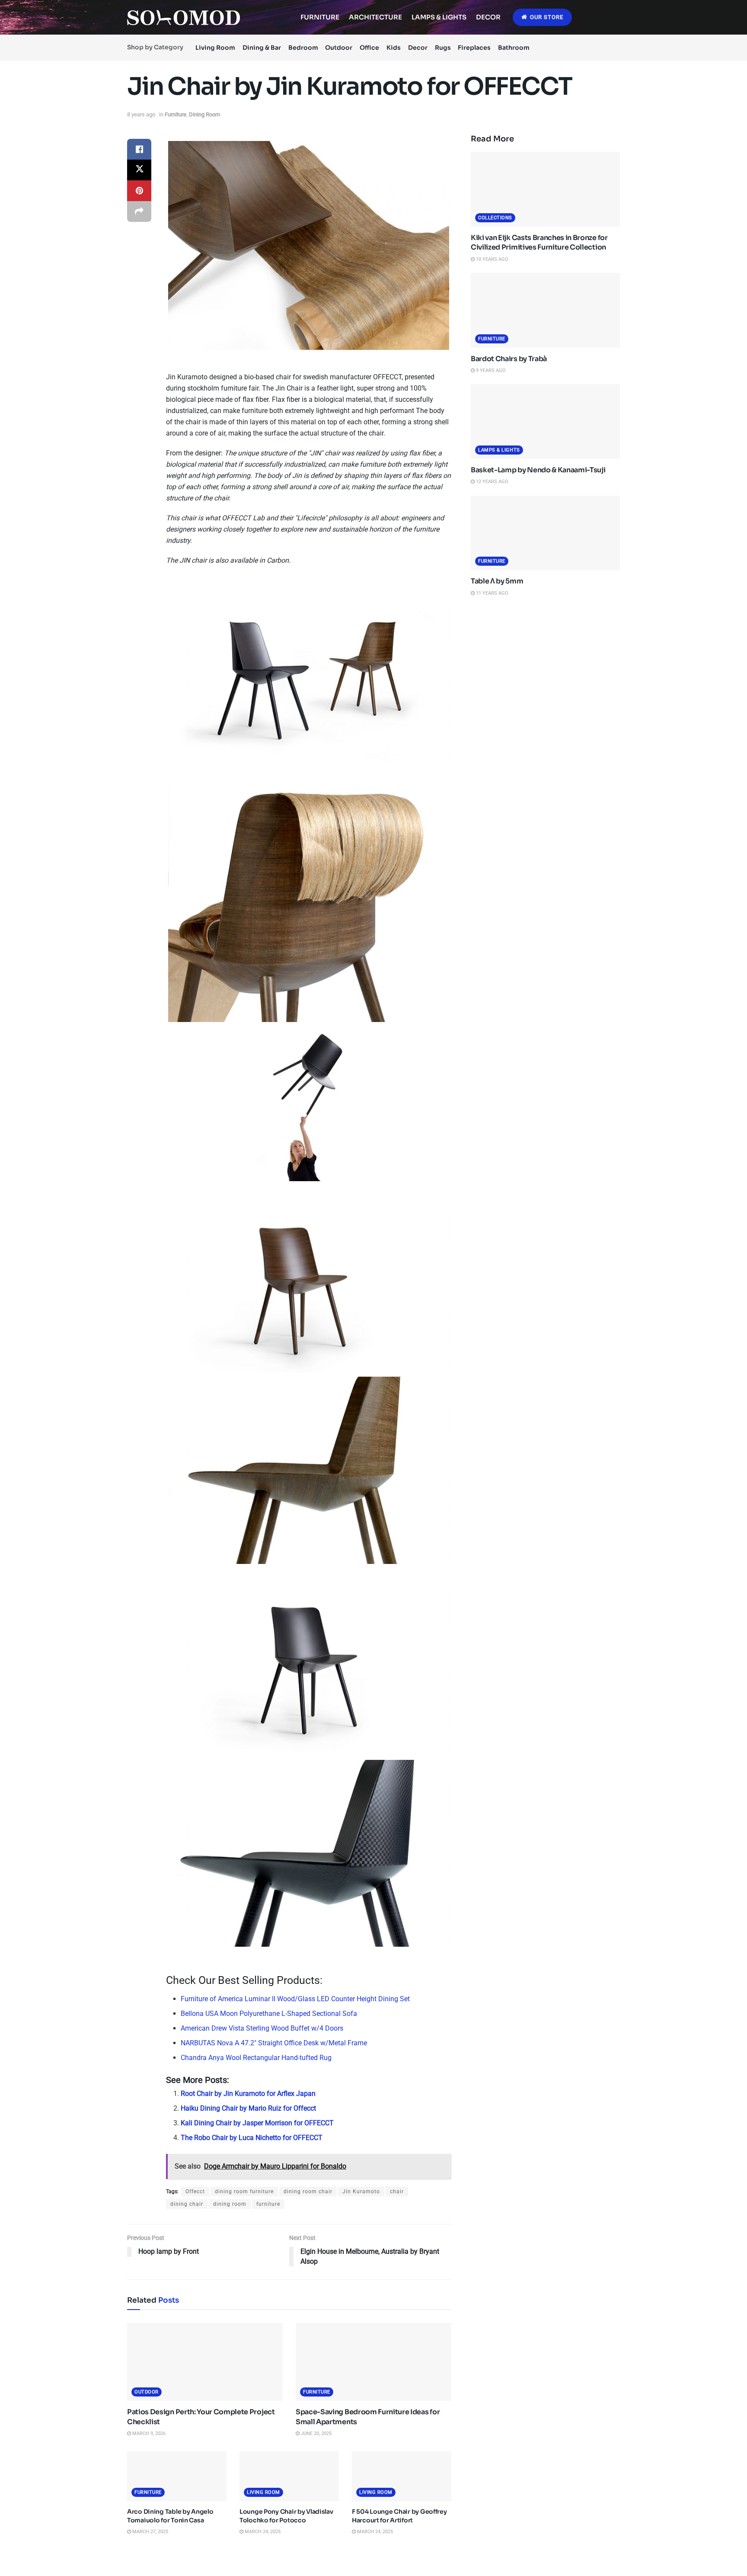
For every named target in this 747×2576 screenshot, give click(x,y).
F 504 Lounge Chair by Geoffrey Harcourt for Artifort (399, 2516)
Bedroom (303, 48)
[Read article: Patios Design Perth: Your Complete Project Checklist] (205, 2362)
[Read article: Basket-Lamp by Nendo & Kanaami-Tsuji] (545, 421)
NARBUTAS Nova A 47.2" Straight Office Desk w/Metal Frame (274, 2043)
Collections (495, 218)
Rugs (443, 48)
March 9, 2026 (148, 2433)
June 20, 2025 (316, 2433)
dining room (230, 2204)
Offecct (195, 2192)
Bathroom (514, 48)
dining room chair (308, 2192)
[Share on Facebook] (139, 149)
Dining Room (204, 114)
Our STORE (546, 17)
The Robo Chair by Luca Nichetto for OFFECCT (252, 2138)
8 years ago (141, 114)
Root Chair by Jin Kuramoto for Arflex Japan (248, 2094)
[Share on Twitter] (139, 170)
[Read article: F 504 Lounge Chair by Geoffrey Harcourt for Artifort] (402, 2476)
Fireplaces (474, 48)
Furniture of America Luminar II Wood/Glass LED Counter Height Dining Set (295, 1999)
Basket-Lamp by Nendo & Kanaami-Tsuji (538, 470)
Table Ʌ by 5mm (497, 581)
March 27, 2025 (150, 2532)
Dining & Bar (262, 48)
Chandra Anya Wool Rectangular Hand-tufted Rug (256, 2058)
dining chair (187, 2204)
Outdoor (339, 48)
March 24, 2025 (262, 2532)
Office (369, 48)
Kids (394, 48)
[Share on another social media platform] (139, 211)
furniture (268, 2204)
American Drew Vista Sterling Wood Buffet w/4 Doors (262, 2028)
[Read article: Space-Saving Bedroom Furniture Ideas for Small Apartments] (373, 2362)
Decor (488, 17)
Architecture (375, 17)
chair (397, 2192)
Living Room (215, 48)
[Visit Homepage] (184, 18)
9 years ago (490, 370)
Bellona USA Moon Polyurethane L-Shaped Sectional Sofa (269, 2014)
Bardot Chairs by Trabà (509, 359)
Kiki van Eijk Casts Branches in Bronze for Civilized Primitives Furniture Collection (539, 242)
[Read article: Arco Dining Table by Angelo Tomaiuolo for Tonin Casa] (177, 2476)
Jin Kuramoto (361, 2192)
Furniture (320, 17)
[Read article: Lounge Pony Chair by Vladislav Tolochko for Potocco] (289, 2476)
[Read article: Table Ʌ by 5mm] (545, 533)
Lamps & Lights (439, 17)
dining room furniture (244, 2192)
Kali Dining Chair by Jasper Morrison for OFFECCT (257, 2123)
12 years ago (492, 482)
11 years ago (492, 593)
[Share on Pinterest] (139, 191)
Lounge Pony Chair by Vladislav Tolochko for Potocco (286, 2516)
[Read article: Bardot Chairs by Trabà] (545, 310)
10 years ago (492, 259)
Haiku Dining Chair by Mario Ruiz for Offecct (248, 2108)
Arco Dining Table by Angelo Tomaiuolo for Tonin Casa (170, 2516)
